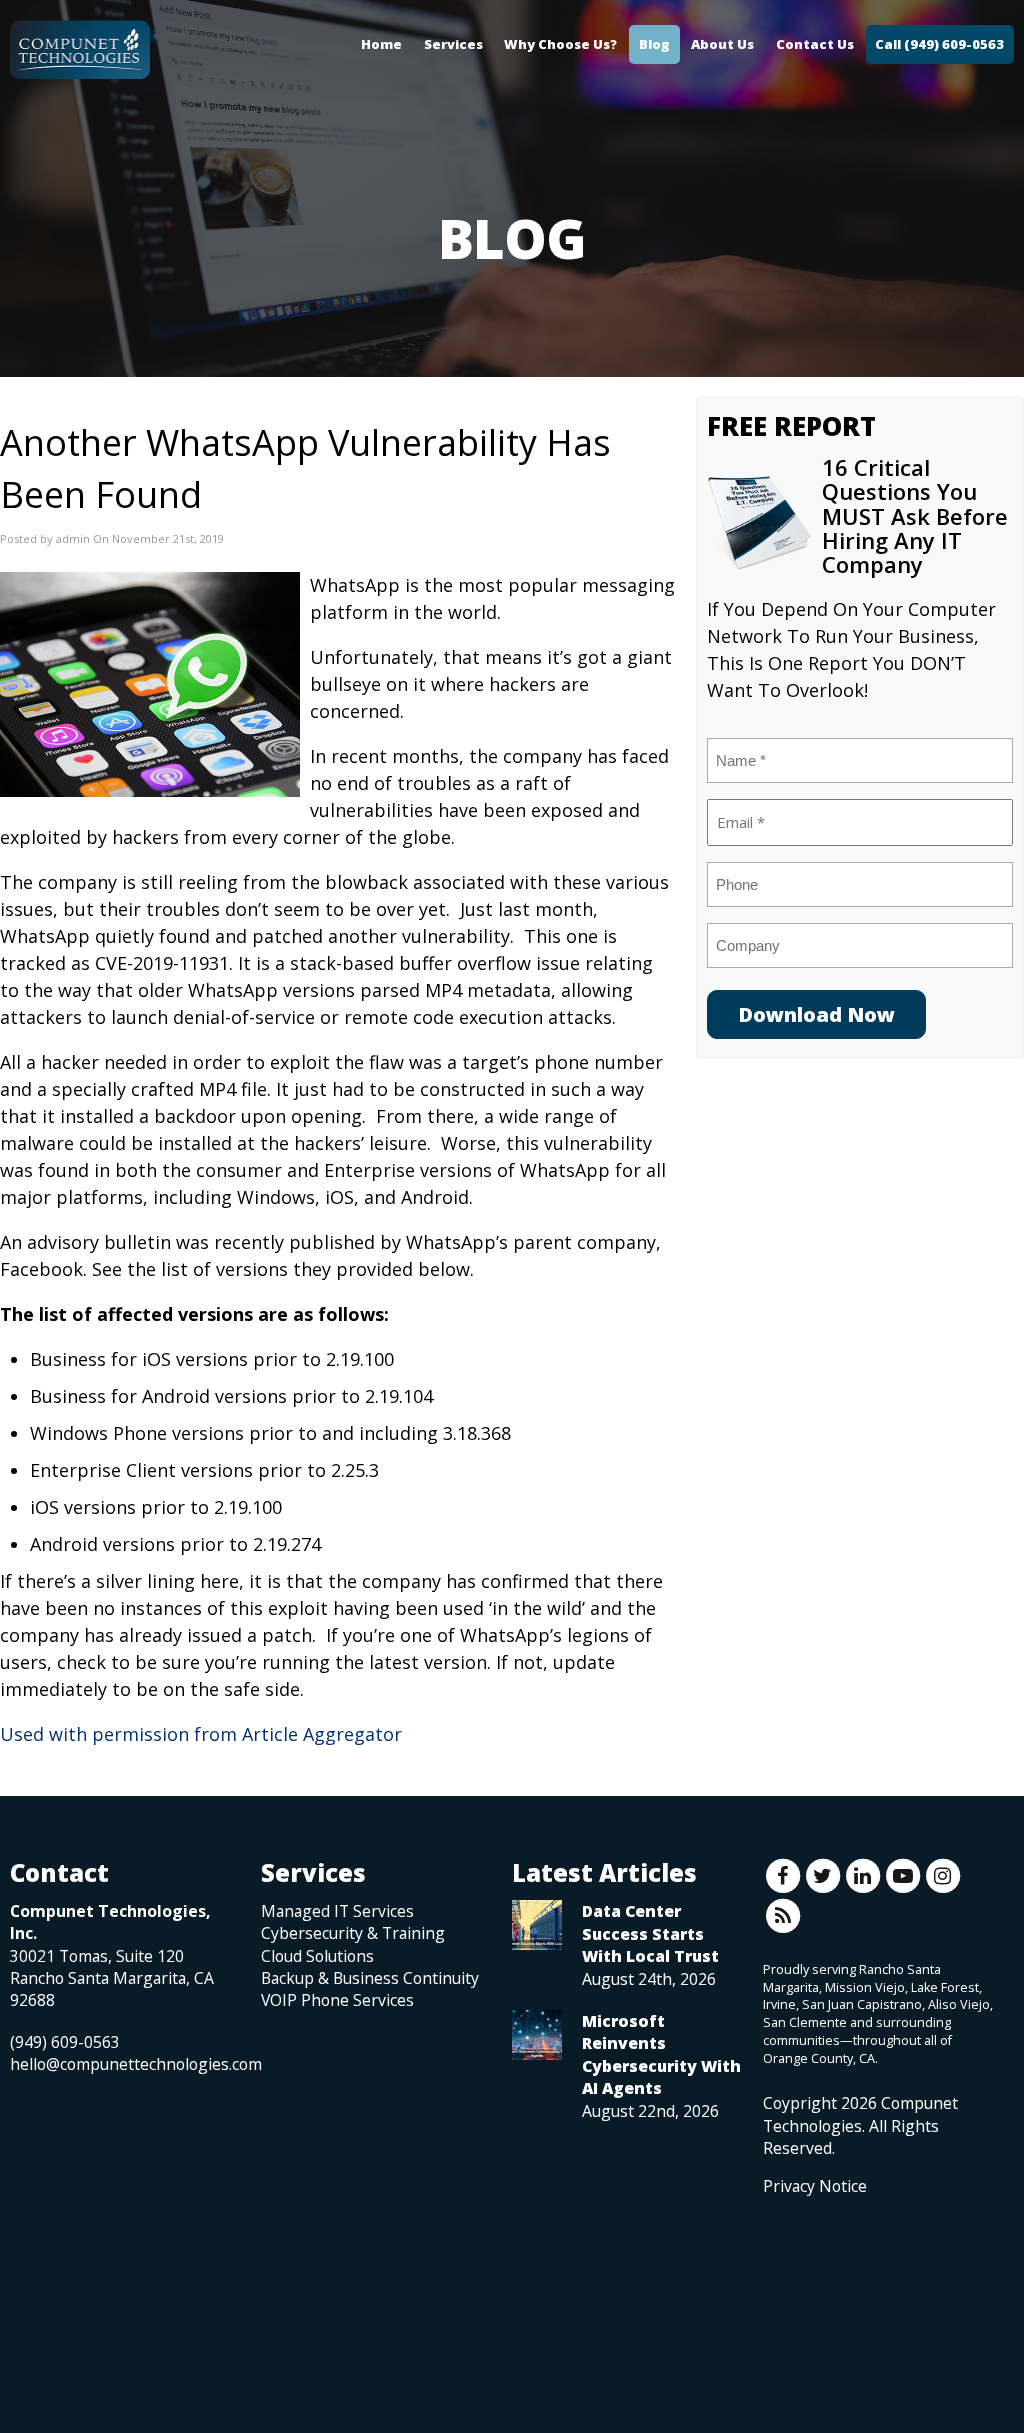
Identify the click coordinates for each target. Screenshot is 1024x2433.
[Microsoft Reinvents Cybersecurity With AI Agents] (537, 2035)
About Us (722, 44)
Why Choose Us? (560, 44)
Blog (654, 44)
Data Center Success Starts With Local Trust (650, 1933)
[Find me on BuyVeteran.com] (808, 2286)
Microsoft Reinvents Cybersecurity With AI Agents (661, 2054)
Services (453, 44)
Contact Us (815, 44)
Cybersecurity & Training (353, 1933)
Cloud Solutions (317, 1956)
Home (381, 44)
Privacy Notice (815, 2186)
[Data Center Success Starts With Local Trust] (537, 1925)
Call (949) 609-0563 (939, 44)
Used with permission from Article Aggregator (201, 1734)
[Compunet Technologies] (80, 45)
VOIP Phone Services (337, 2000)
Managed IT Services (337, 1911)
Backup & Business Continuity (370, 1978)
